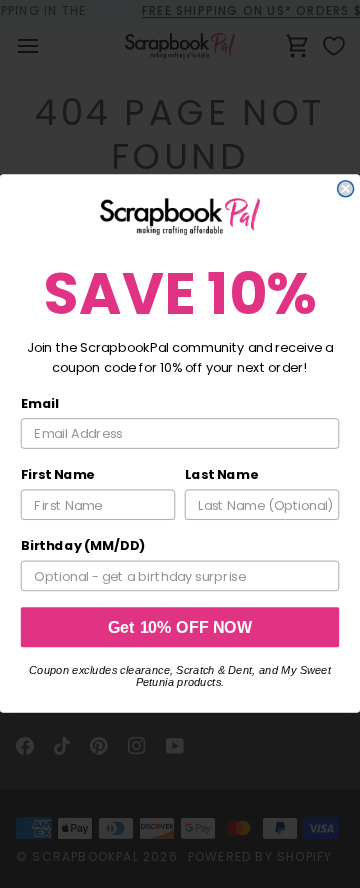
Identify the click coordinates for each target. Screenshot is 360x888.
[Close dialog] (346, 189)
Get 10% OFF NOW (180, 628)
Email (40, 404)
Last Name (221, 475)
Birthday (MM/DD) (83, 546)
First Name (58, 475)
